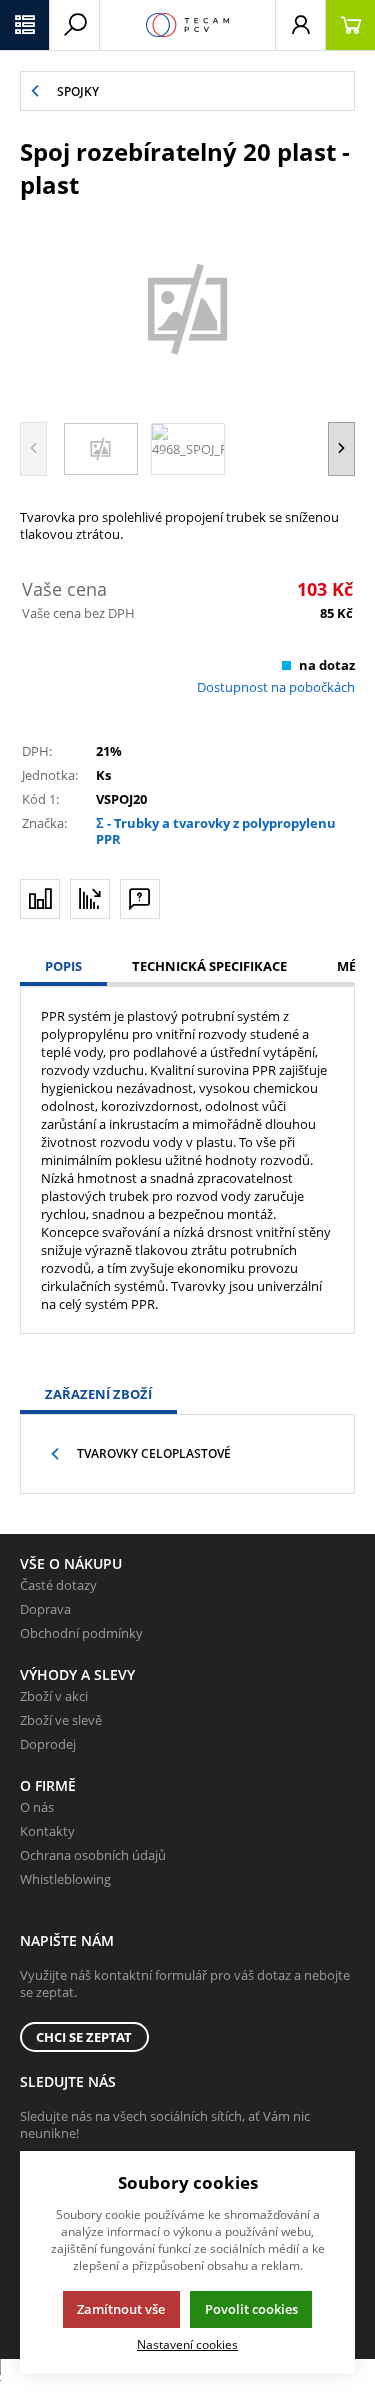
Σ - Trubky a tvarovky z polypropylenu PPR (216, 831)
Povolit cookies (251, 2309)
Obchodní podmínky (81, 1633)
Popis (63, 966)
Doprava (45, 1609)
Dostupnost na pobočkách (276, 687)
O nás (37, 1807)
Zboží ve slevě (61, 1720)
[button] (25, 25)
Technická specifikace (209, 966)
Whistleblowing (65, 1879)
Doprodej (48, 1744)
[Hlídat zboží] (90, 899)
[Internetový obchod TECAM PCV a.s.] (187, 25)
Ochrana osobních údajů (93, 1855)
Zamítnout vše (121, 2309)
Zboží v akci (54, 1696)
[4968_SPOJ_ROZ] (187, 308)
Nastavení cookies (187, 2344)
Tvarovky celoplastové (154, 1453)
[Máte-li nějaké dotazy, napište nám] (140, 899)
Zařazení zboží (98, 1394)
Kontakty (47, 1831)
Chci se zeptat (84, 2037)
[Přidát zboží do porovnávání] (40, 899)
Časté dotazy (58, 1585)
